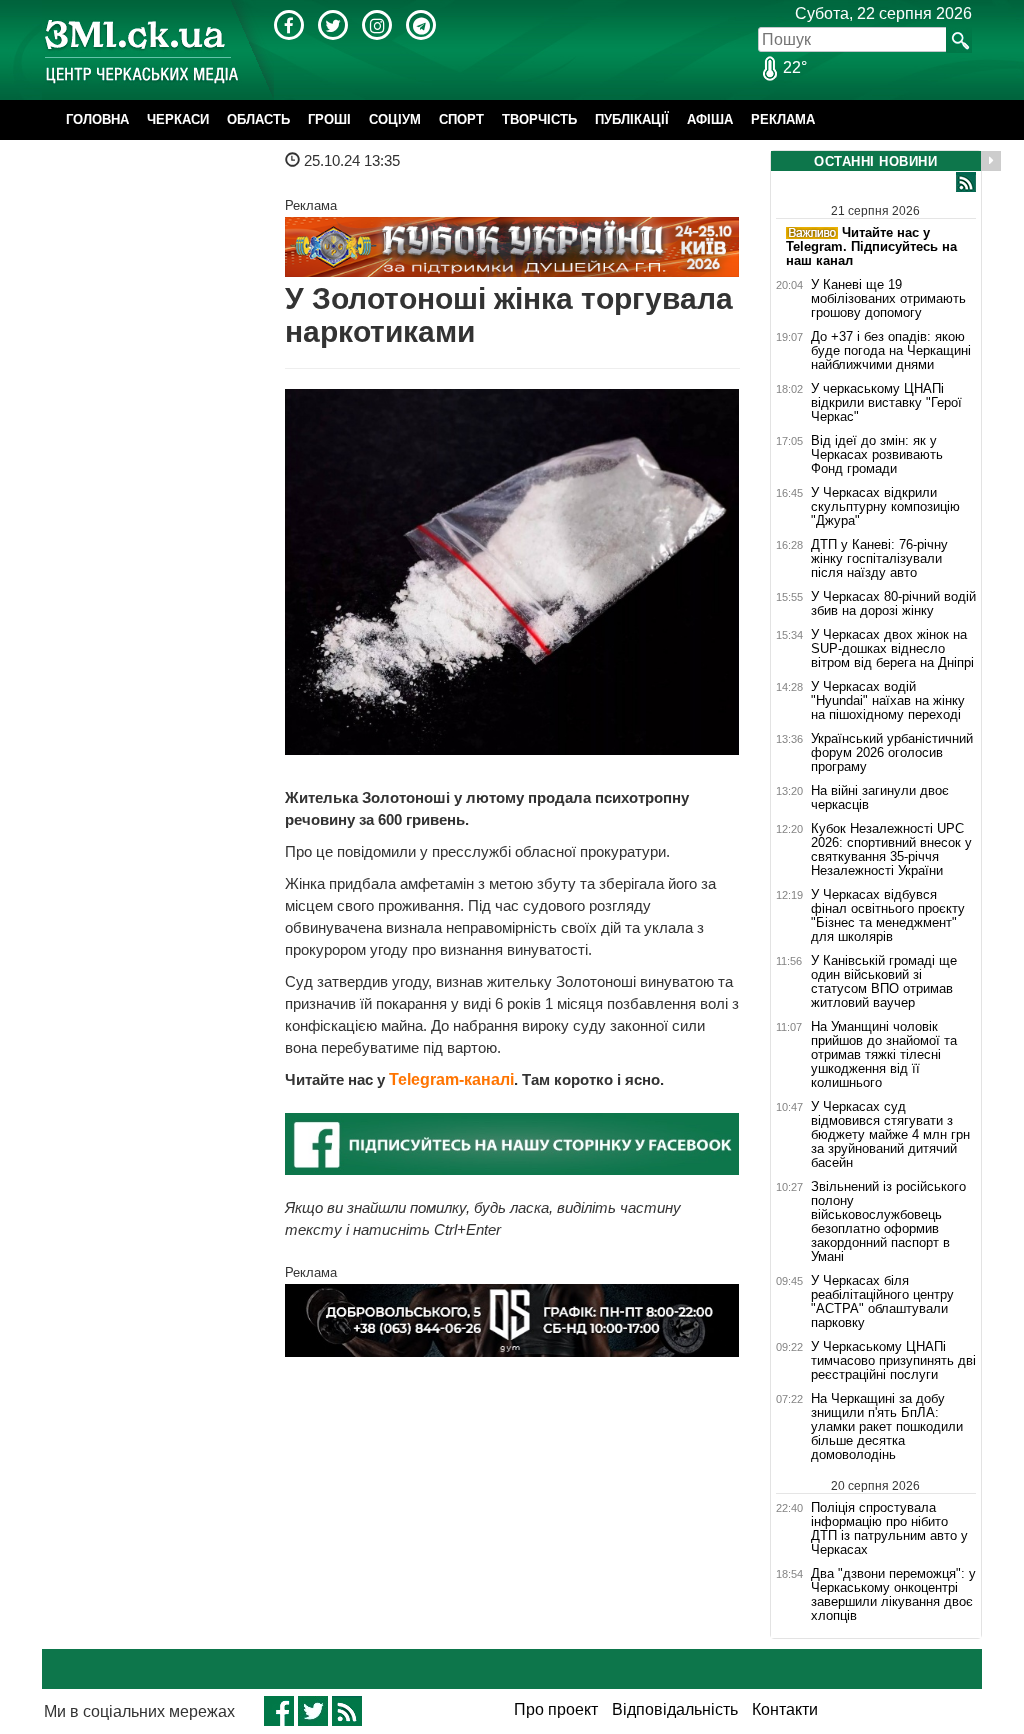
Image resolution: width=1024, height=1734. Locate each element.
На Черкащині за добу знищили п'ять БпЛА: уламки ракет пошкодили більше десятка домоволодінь (887, 1427)
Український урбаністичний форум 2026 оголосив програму (892, 753)
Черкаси (178, 119)
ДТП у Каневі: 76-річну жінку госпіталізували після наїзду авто (879, 559)
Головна (97, 119)
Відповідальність (675, 1709)
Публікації (632, 119)
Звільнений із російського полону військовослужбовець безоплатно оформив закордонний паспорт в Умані (888, 1222)
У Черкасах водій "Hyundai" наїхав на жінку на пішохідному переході (888, 701)
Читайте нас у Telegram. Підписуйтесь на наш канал (871, 246)
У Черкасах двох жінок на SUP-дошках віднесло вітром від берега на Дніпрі (892, 649)
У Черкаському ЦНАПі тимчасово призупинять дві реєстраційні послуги (893, 1361)
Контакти (785, 1709)
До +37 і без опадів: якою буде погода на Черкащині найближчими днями (891, 351)
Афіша (710, 119)
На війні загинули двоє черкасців (880, 798)
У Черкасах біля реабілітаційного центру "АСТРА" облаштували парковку (882, 1302)
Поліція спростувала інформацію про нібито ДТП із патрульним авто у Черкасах (889, 1528)
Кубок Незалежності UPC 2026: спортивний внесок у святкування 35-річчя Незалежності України (891, 850)
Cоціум (395, 119)
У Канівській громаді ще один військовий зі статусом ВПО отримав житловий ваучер (884, 982)
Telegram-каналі (451, 1079)
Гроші (329, 119)
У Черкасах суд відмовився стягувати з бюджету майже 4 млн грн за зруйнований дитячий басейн (890, 1135)
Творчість (539, 119)
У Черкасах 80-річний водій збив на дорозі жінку (893, 604)
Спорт (461, 119)
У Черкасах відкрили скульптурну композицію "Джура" (885, 507)
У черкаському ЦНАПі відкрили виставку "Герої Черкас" (886, 403)
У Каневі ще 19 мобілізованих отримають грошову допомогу (888, 299)
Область (258, 119)
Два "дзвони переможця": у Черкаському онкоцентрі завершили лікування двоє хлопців (893, 1595)
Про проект (556, 1709)
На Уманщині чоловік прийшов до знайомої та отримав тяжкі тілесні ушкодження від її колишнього (884, 1055)
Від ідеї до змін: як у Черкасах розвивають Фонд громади (877, 455)
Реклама (783, 119)
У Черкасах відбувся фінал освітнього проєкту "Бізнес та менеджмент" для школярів (888, 916)
